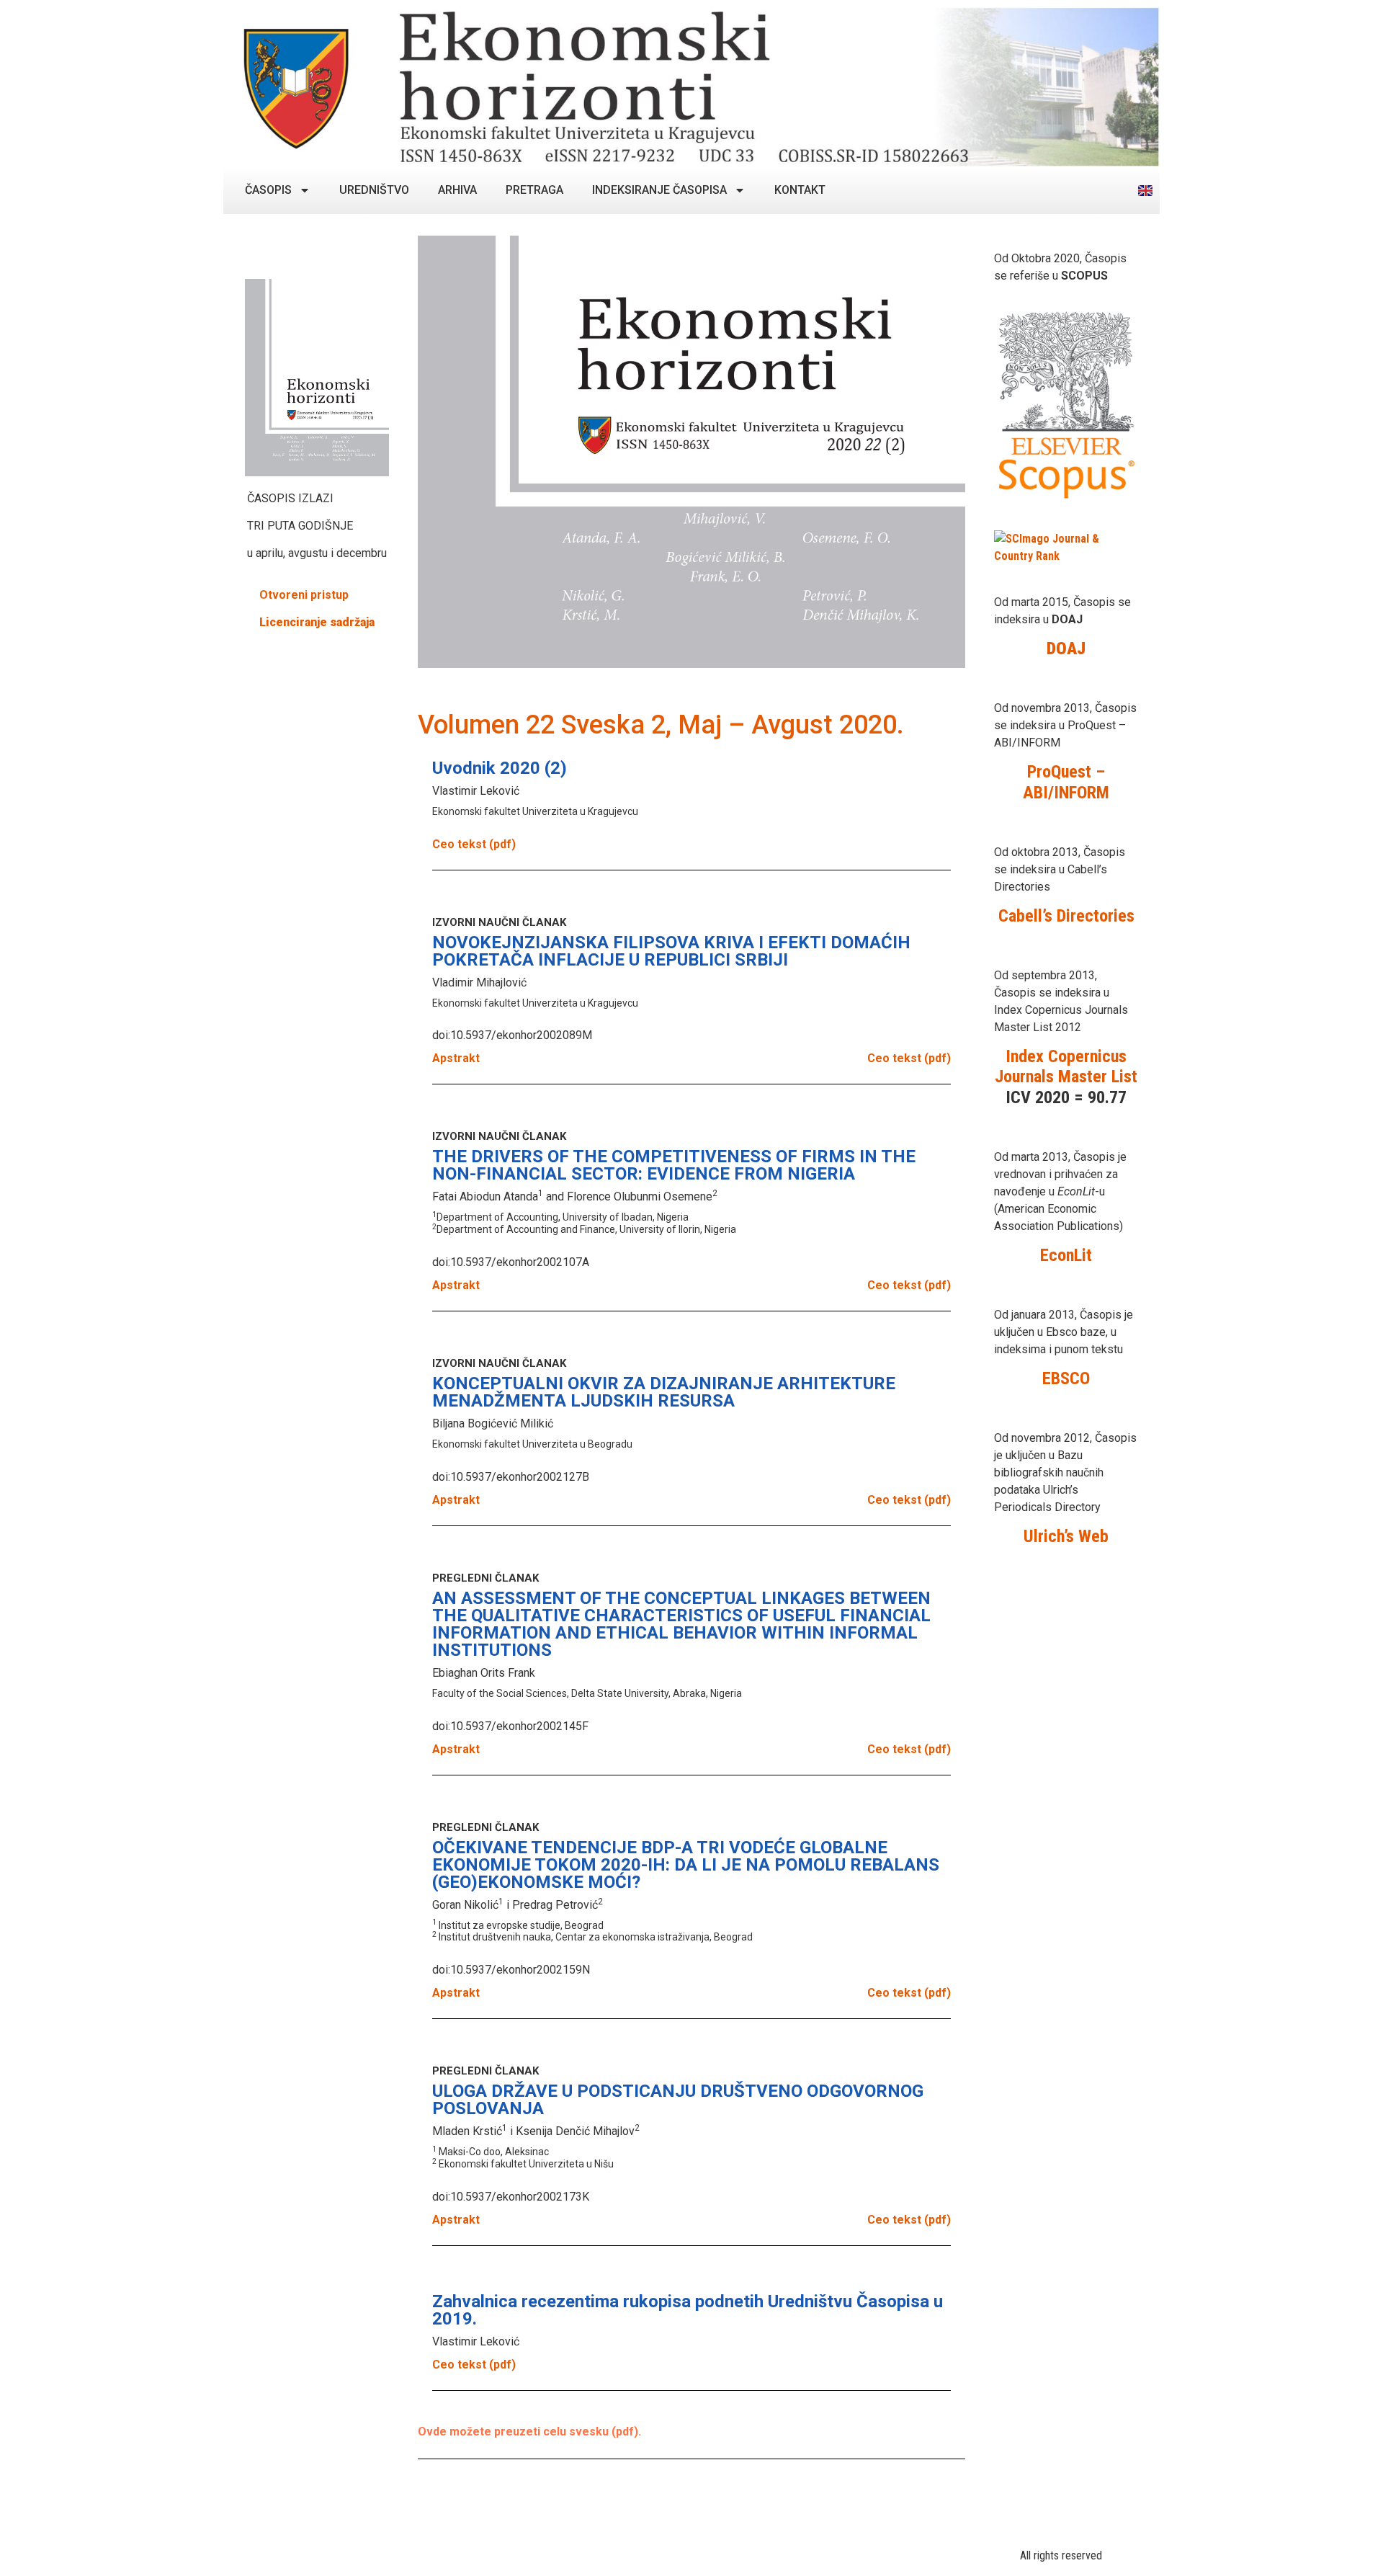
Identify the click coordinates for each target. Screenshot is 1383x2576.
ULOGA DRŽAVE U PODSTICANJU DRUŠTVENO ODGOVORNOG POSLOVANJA (678, 2100)
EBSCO (1066, 1378)
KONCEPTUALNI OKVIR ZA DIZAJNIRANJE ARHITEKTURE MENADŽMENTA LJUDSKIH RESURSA (664, 1392)
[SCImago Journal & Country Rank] (1066, 556)
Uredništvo (374, 190)
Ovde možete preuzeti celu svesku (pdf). (529, 2432)
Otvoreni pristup (304, 595)
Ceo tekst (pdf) (474, 844)
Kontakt (800, 190)
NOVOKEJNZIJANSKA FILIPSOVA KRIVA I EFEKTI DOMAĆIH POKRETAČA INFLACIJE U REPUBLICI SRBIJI (671, 951)
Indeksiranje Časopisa (659, 190)
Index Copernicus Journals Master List (1066, 1067)
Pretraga (534, 190)
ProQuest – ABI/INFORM (1066, 782)
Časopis (268, 190)
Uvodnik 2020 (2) (500, 768)
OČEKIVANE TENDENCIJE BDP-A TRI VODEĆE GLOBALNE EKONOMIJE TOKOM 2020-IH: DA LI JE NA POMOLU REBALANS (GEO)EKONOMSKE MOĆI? (686, 1865)
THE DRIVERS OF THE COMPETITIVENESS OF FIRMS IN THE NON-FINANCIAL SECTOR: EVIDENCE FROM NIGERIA (674, 1165)
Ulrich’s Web (1066, 1536)
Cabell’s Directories (1066, 916)
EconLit (1066, 1255)
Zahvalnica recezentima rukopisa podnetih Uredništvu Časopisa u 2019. (688, 2310)
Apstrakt (456, 1058)
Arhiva (457, 190)
